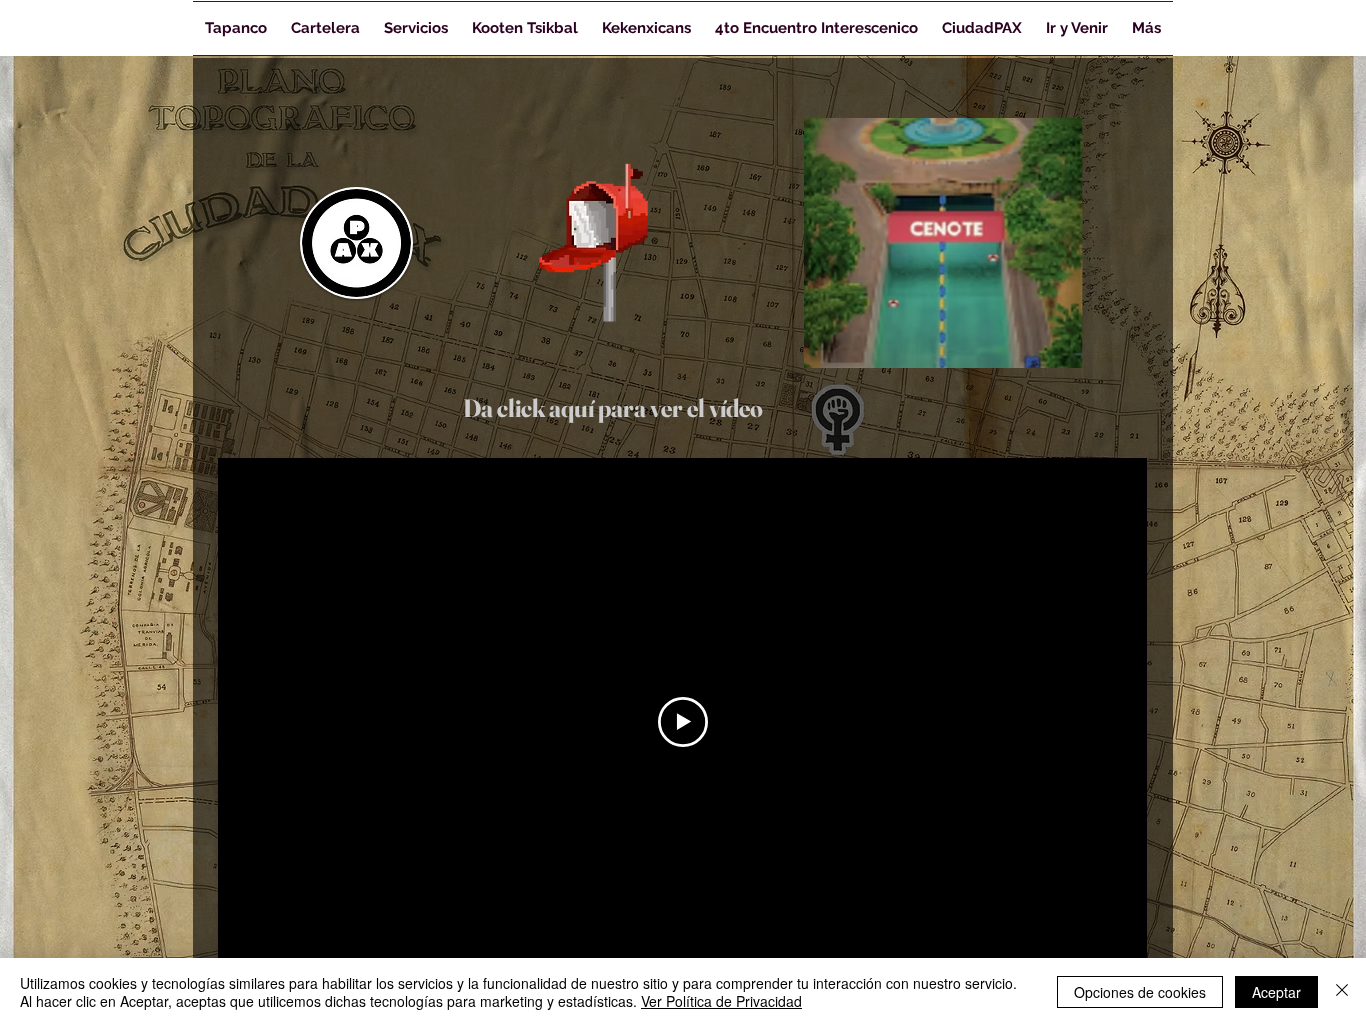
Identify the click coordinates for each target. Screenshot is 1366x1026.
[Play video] (683, 722)
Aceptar (1276, 992)
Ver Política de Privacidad (721, 1001)
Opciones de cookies (1140, 992)
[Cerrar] (1342, 992)
